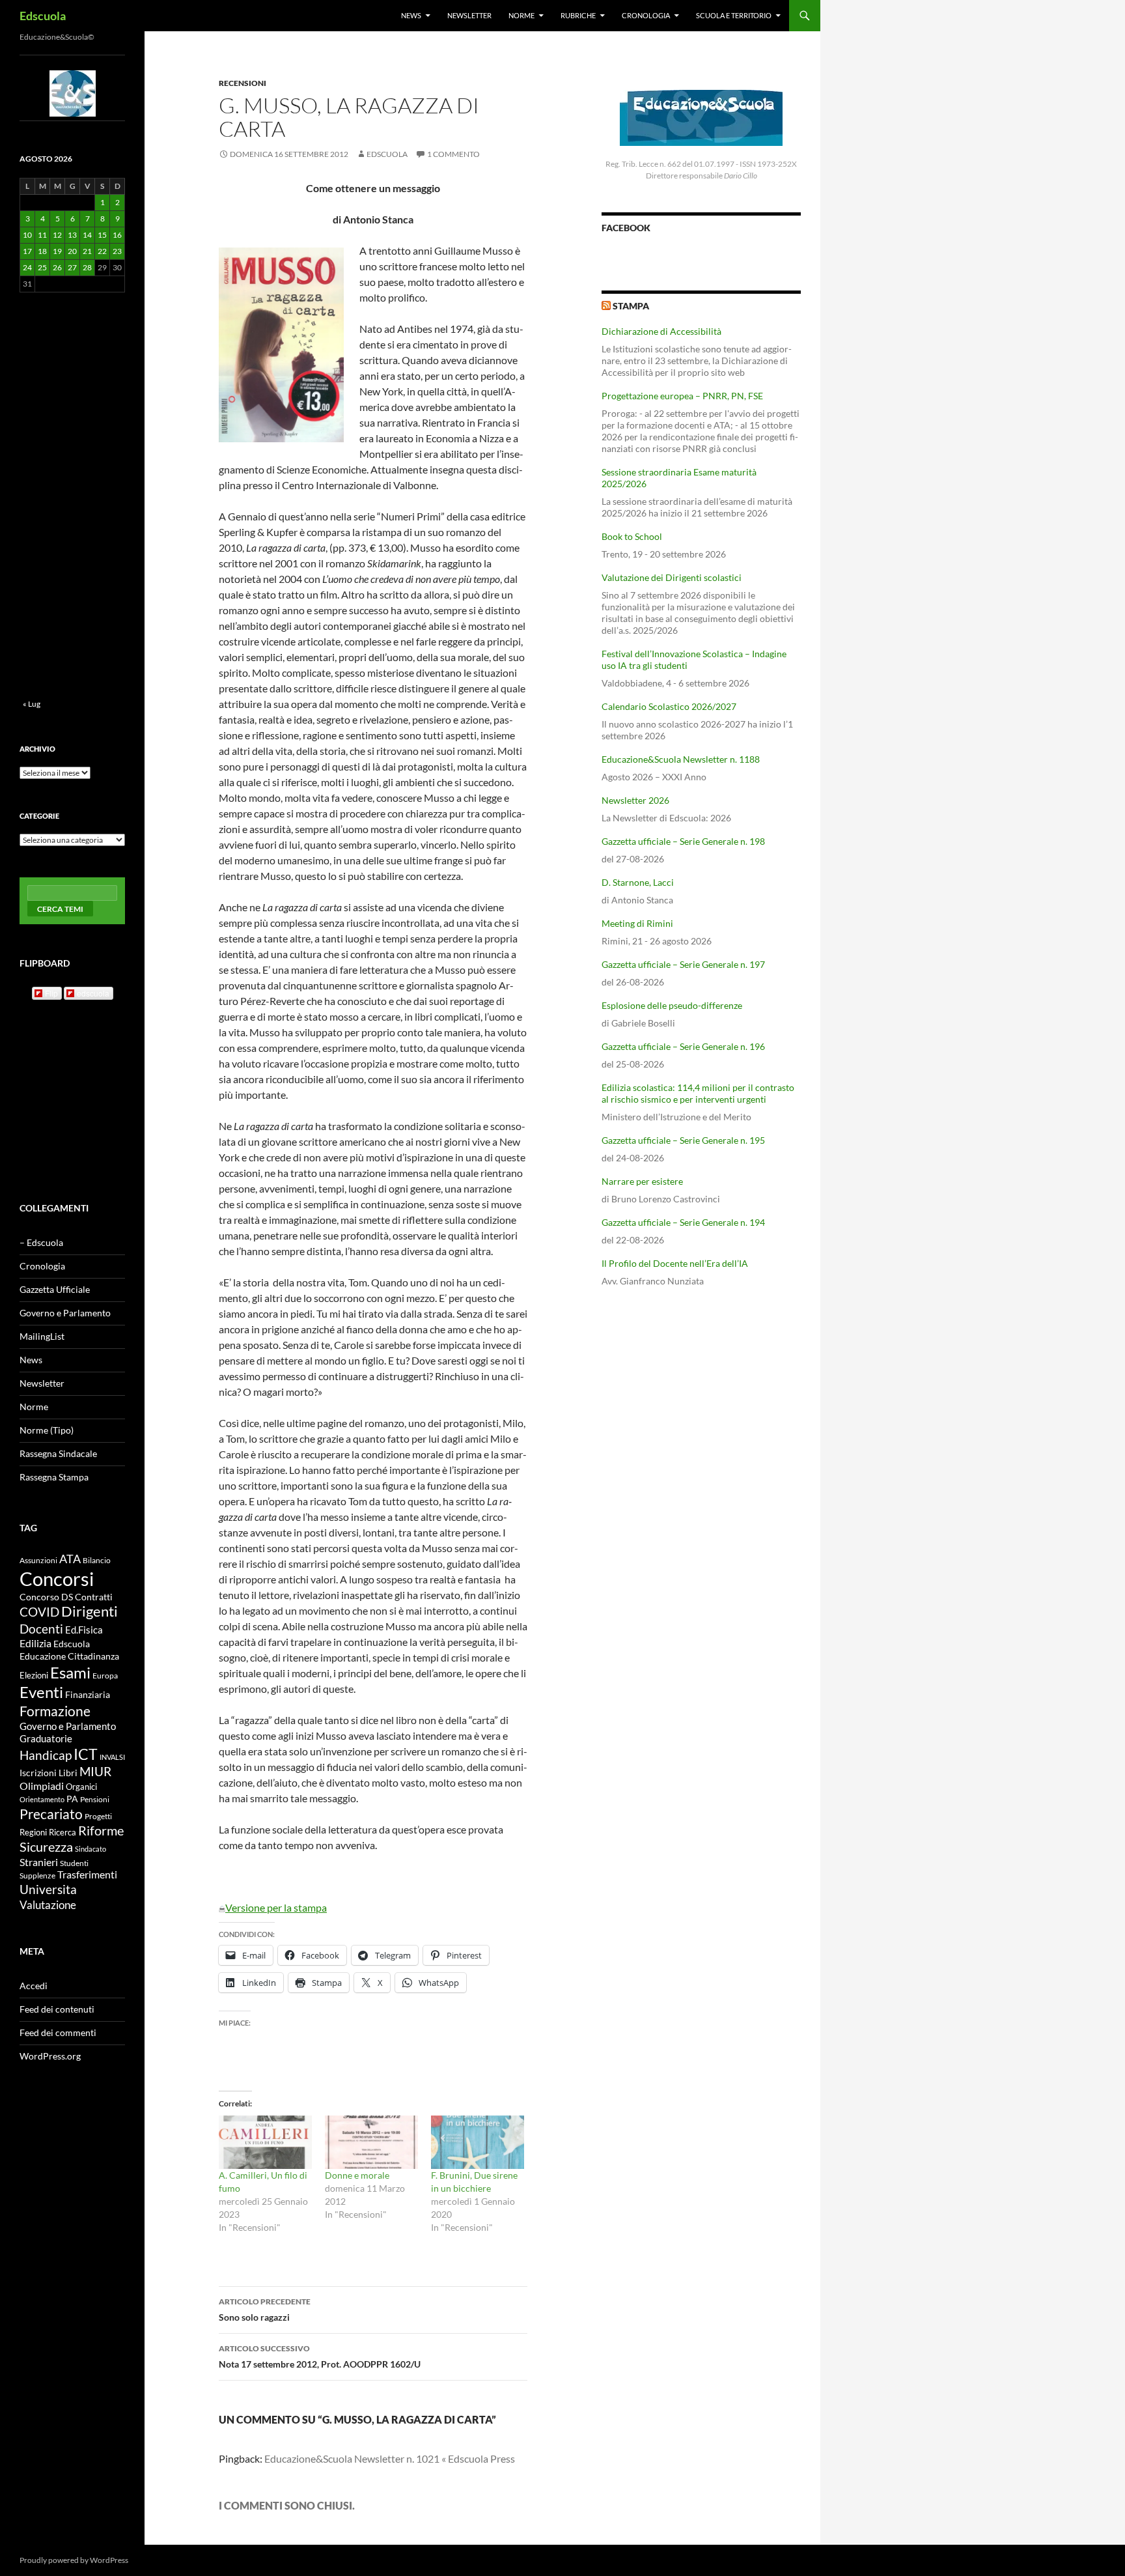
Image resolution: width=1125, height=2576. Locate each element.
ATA (70, 1559)
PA (72, 1799)
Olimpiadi (42, 1786)
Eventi (41, 1692)
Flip (51, 993)
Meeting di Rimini (637, 923)
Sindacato (90, 1849)
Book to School (632, 536)
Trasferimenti (87, 1875)
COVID (39, 1612)
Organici (81, 1787)
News (411, 15)
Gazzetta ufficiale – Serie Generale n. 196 (683, 1046)
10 (27, 235)
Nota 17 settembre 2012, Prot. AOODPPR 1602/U (320, 2357)
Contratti (94, 1597)
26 (57, 267)
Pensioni (95, 1799)
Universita (48, 1889)
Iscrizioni (38, 1773)
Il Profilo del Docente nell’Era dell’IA (675, 1263)
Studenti (74, 1863)
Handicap (46, 1755)
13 (72, 235)
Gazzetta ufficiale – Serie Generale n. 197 (683, 964)
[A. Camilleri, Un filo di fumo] (265, 2142)
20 (72, 251)
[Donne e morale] (371, 2142)
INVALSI (112, 1757)
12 (57, 235)
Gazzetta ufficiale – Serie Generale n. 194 (683, 1222)
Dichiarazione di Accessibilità (661, 331)
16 (117, 235)
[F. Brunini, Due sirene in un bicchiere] (478, 2142)
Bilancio (97, 1560)
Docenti (41, 1629)
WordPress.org (50, 2056)
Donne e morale (357, 2175)
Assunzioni (38, 1560)
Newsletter (469, 15)
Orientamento (42, 1799)
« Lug (32, 704)
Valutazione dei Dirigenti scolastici (672, 577)
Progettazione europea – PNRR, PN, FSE (682, 396)
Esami (70, 1672)
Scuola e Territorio (734, 15)
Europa (105, 1676)
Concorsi (57, 1578)
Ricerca (62, 1832)
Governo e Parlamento (65, 1313)
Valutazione (48, 1905)
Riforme (101, 1831)
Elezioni (34, 1675)
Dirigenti (90, 1611)
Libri (68, 1773)
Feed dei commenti (58, 2032)
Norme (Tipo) (47, 1430)
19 (57, 251)
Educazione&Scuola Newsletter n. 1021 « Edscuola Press (390, 2458)
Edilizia (35, 1643)
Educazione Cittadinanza (69, 1656)
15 (102, 235)
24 (27, 267)
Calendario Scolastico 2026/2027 (669, 706)
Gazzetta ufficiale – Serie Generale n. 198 (683, 841)
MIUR (95, 1771)
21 (87, 251)
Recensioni (243, 83)
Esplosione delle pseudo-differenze (672, 1005)
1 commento (453, 154)
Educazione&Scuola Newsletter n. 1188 (681, 759)
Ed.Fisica (84, 1630)
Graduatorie (46, 1738)
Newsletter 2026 (635, 800)
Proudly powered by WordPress (74, 2560)
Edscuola (43, 16)
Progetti (98, 1816)
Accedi (34, 1986)
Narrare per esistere (642, 1181)
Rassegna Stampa (54, 1477)
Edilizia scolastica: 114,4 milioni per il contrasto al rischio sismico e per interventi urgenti (698, 1093)
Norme (521, 15)
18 (42, 251)
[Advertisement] (701, 1400)
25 (42, 267)
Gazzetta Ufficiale (55, 1289)
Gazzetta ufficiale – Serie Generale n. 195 (683, 1140)
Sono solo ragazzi (265, 2310)
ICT (86, 1754)
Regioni (33, 1832)
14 (87, 235)
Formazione (55, 1711)
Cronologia (646, 15)
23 (117, 251)
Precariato (51, 1814)
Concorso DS (46, 1597)
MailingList (42, 1336)
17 (27, 251)
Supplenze (37, 1875)
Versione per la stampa (276, 1907)
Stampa (631, 306)
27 (72, 267)
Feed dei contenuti (57, 2009)
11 (42, 235)
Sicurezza (46, 1847)
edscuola (93, 993)
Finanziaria (88, 1694)
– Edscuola (41, 1242)
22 (102, 251)
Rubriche (578, 15)
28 (87, 267)
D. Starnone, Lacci (638, 882)
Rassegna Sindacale (58, 1453)
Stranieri (39, 1862)
